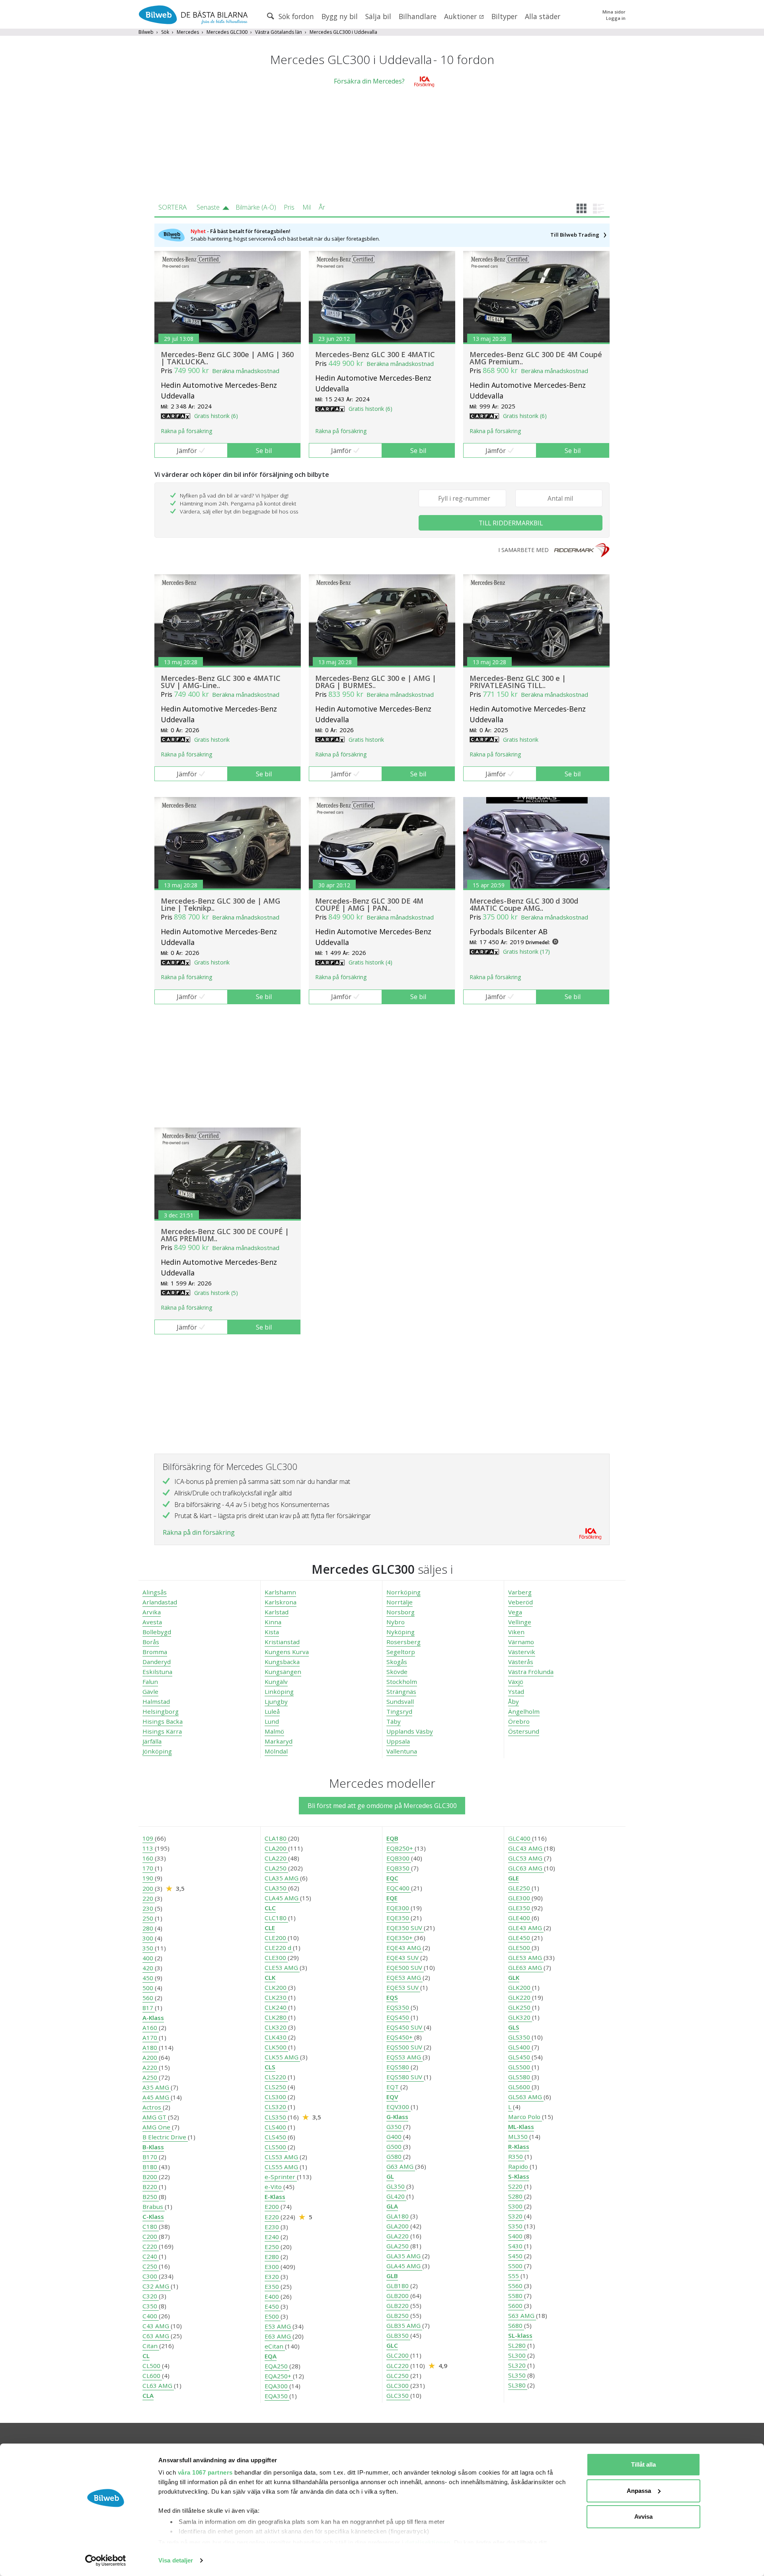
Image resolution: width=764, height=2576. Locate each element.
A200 (151, 2057)
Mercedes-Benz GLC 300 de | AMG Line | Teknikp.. (220, 904)
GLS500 (520, 2067)
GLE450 (520, 1938)
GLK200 (520, 1987)
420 (149, 1968)
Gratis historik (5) (216, 1293)
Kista (272, 1632)
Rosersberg (403, 1642)
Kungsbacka (282, 1662)
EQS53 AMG (404, 2057)
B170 (151, 2157)
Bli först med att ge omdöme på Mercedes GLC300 (382, 1806)
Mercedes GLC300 (227, 32)
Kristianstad (282, 1642)
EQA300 (277, 2386)
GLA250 (398, 2246)
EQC (392, 1878)
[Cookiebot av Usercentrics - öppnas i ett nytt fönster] (106, 2560)
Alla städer (543, 16)
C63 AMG (157, 2336)
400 (149, 1958)
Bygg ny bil (340, 16)
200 (149, 1888)
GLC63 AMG (526, 1868)
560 (149, 1998)
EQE (392, 1898)
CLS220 (276, 2077)
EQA (271, 2356)
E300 (273, 2267)
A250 (151, 2077)
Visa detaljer (176, 2560)
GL (390, 2176)
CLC (270, 1908)
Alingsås (155, 1592)
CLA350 (276, 1888)
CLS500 (276, 2147)
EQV (392, 2097)
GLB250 (398, 2315)
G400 (395, 2137)
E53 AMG (279, 2326)
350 (149, 1948)
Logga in (616, 18)
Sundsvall (400, 1701)
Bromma (155, 1652)
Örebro (519, 1721)
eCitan (275, 2346)
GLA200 (398, 2226)
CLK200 (276, 1987)
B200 (151, 2177)
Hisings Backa (163, 1721)
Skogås (397, 1662)
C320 (151, 2296)
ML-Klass (521, 2127)
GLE (514, 1878)
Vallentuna (402, 1751)
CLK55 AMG (282, 2057)
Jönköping (157, 1751)
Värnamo (521, 1642)
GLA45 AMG (404, 2266)
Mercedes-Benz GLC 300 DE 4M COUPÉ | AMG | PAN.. (369, 904)
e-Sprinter (281, 2177)
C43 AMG (157, 2326)
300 (149, 1938)
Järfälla (152, 1741)
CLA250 (276, 1868)
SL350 (518, 2375)
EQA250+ (279, 2376)
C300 (151, 2276)
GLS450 (520, 2057)
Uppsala (398, 1741)
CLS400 (276, 2127)
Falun (150, 1682)
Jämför (187, 451)
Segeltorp (401, 1652)
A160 (151, 2028)
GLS (514, 2027)
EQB (392, 1838)
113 (149, 1848)
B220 (151, 2187)
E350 (273, 2286)
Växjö (516, 1682)
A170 (151, 2037)
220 (149, 1898)
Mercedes (188, 32)
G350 (395, 2127)
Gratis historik (212, 740)
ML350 (519, 2137)
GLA (392, 2206)
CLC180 (276, 1918)
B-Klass (153, 2147)
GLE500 (520, 1948)
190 (149, 1878)
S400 (516, 2236)
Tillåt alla (643, 2464)
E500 (273, 2316)
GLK (514, 1977)
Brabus (154, 2207)
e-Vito (274, 2187)
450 (149, 1978)
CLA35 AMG (282, 1878)
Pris (289, 207)
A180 (151, 2047)
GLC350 (398, 2395)
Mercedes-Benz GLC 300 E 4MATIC (375, 354)
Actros (153, 2107)
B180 (151, 2167)
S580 (516, 2296)
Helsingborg (161, 1711)
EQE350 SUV (405, 1928)
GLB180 (398, 2286)
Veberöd (520, 1602)
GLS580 (520, 2077)
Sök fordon (295, 16)
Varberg (520, 1592)
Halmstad (156, 1701)
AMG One (157, 2127)
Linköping (279, 1691)
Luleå (272, 1711)
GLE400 (520, 1918)
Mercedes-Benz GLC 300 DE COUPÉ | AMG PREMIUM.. (225, 1235)
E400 (273, 2296)
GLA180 (398, 2216)
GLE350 (520, 1908)
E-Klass (275, 2197)
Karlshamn (280, 1592)
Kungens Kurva (287, 1652)
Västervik (522, 1652)
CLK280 (276, 2017)
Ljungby (276, 1701)
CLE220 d (279, 1948)
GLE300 (520, 1898)
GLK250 (520, 2007)
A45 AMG (157, 2097)
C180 (151, 2226)
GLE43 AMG (526, 1928)
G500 (395, 2146)
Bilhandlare (418, 16)
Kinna (273, 1622)
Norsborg (401, 1612)
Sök (165, 32)
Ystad (516, 1691)
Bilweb (146, 32)
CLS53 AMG (282, 2157)
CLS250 (276, 2087)
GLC (392, 2345)
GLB (392, 2276)
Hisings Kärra (162, 1731)
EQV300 (399, 2107)
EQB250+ (401, 1848)
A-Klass (153, 2018)
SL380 (518, 2385)
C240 (151, 2256)
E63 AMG (279, 2336)
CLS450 (276, 2137)
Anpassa (639, 2491)
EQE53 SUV (403, 1987)
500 (149, 1988)
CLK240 (276, 2007)
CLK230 (276, 1997)
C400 (151, 2316)
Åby (514, 1701)
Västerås (521, 1662)
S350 (516, 2226)
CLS (270, 2067)
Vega (515, 1612)
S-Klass (519, 2176)
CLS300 (276, 2097)
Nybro (396, 1622)
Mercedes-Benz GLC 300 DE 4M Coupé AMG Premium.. (536, 358)
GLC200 (398, 2355)
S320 (516, 2216)
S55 (514, 2276)
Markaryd (279, 1741)
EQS (392, 1997)
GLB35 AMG (404, 2325)
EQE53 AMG (404, 1977)
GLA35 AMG (404, 2256)
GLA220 (398, 2236)
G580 (395, 2156)
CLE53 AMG (282, 1967)
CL (146, 2356)
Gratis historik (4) (370, 962)
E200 (273, 2207)
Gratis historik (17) (526, 952)
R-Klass (519, 2146)
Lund (272, 1721)
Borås (151, 1642)
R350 (516, 2156)
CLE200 (276, 1938)
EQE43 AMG (404, 1948)
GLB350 (398, 2335)
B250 (151, 2197)
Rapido (519, 2166)
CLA (148, 2395)
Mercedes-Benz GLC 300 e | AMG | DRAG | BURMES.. (376, 682)
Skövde (397, 1672)
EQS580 (399, 2067)
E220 (273, 2217)
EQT (393, 2087)
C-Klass (153, 2216)
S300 (516, 2206)
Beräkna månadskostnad (246, 371)
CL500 (152, 2366)
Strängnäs (401, 1691)
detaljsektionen (428, 2542)
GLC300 (398, 2385)
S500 (516, 2266)
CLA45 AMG (282, 1898)
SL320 (518, 2365)
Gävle (150, 1691)
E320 (273, 2277)
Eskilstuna (157, 1672)
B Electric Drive (165, 2137)
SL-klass (520, 2335)
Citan (151, 2346)
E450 (273, 2306)
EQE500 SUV (405, 1967)
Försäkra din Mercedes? (369, 81)
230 (149, 1908)
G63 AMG (401, 2166)
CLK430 (276, 2037)
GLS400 (520, 2047)
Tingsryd (399, 1711)
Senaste (208, 207)
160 (149, 1858)
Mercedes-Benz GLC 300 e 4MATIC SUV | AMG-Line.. (221, 682)
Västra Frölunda (531, 1672)
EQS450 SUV (405, 2027)
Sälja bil (378, 16)
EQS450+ (400, 2037)
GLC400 (520, 1838)
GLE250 (520, 1888)
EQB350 (399, 1868)
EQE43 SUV (403, 1958)
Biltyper (504, 16)
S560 (516, 2286)
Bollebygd (157, 1632)
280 (149, 1928)
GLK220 (520, 1997)
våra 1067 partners (205, 2472)
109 (149, 1838)
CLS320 (276, 2107)
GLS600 (520, 2087)
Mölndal (276, 1751)
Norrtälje (400, 1602)
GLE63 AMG (526, 1967)
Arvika (152, 1612)
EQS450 (399, 2017)
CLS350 (276, 2117)
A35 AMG (157, 2087)
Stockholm (402, 1682)
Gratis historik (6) (216, 416)
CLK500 (276, 2047)
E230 (273, 2227)
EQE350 (399, 1918)
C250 (151, 2266)
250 (149, 1918)
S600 (516, 2306)
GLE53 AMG (526, 1958)
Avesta (152, 1622)
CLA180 (276, 1838)
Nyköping (401, 1632)
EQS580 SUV (405, 2077)
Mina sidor (614, 12)
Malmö (274, 1731)
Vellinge (520, 1622)
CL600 (152, 2376)
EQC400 (399, 1888)
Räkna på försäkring (186, 431)
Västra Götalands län (279, 32)
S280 (516, 2196)
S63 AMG (522, 2315)
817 (149, 2008)
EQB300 (399, 1858)
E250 (273, 2247)
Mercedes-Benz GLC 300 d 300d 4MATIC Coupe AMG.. (524, 904)
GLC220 (398, 2366)
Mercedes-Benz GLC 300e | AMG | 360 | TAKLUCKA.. (227, 358)
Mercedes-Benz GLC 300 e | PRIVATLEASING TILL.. (518, 682)
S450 (516, 2256)
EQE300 (399, 1908)
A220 (151, 2067)
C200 (151, 2236)
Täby (394, 1721)
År (322, 207)
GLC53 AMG (526, 1858)
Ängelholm (524, 1711)
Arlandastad (160, 1602)
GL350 (396, 2186)
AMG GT (155, 2117)
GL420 (396, 2196)
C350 (151, 2306)
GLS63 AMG (526, 2097)
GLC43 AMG (526, 1848)
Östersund (524, 1731)
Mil (307, 207)
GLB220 (398, 2306)
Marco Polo (525, 2117)
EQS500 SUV (405, 2047)
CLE (270, 1928)
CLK (270, 1977)
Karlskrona (281, 1602)
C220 (151, 2246)
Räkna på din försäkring (199, 1532)
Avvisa (643, 2517)
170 (149, 1868)
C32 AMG (157, 2286)
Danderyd (157, 1662)
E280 (273, 2257)
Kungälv (276, 1682)
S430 (516, 2246)
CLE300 (276, 1958)
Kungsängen (283, 1672)
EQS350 (399, 2007)
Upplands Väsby (410, 1731)
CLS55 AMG (282, 2167)
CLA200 (276, 1848)
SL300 (518, 2355)
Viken (516, 1632)
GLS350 (520, 2037)
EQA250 (277, 2366)
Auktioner (461, 16)
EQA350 (277, 2396)
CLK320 (276, 2027)
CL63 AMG (158, 2385)
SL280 (518, 2345)
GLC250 (398, 2376)
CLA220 (276, 1858)
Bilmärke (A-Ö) (256, 207)
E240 (273, 2237)
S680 (516, 2325)
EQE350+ (400, 1938)
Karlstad (277, 1612)
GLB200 (398, 2296)
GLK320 (520, 2017)
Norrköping (403, 1592)
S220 (516, 2186)
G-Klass (397, 2117)
